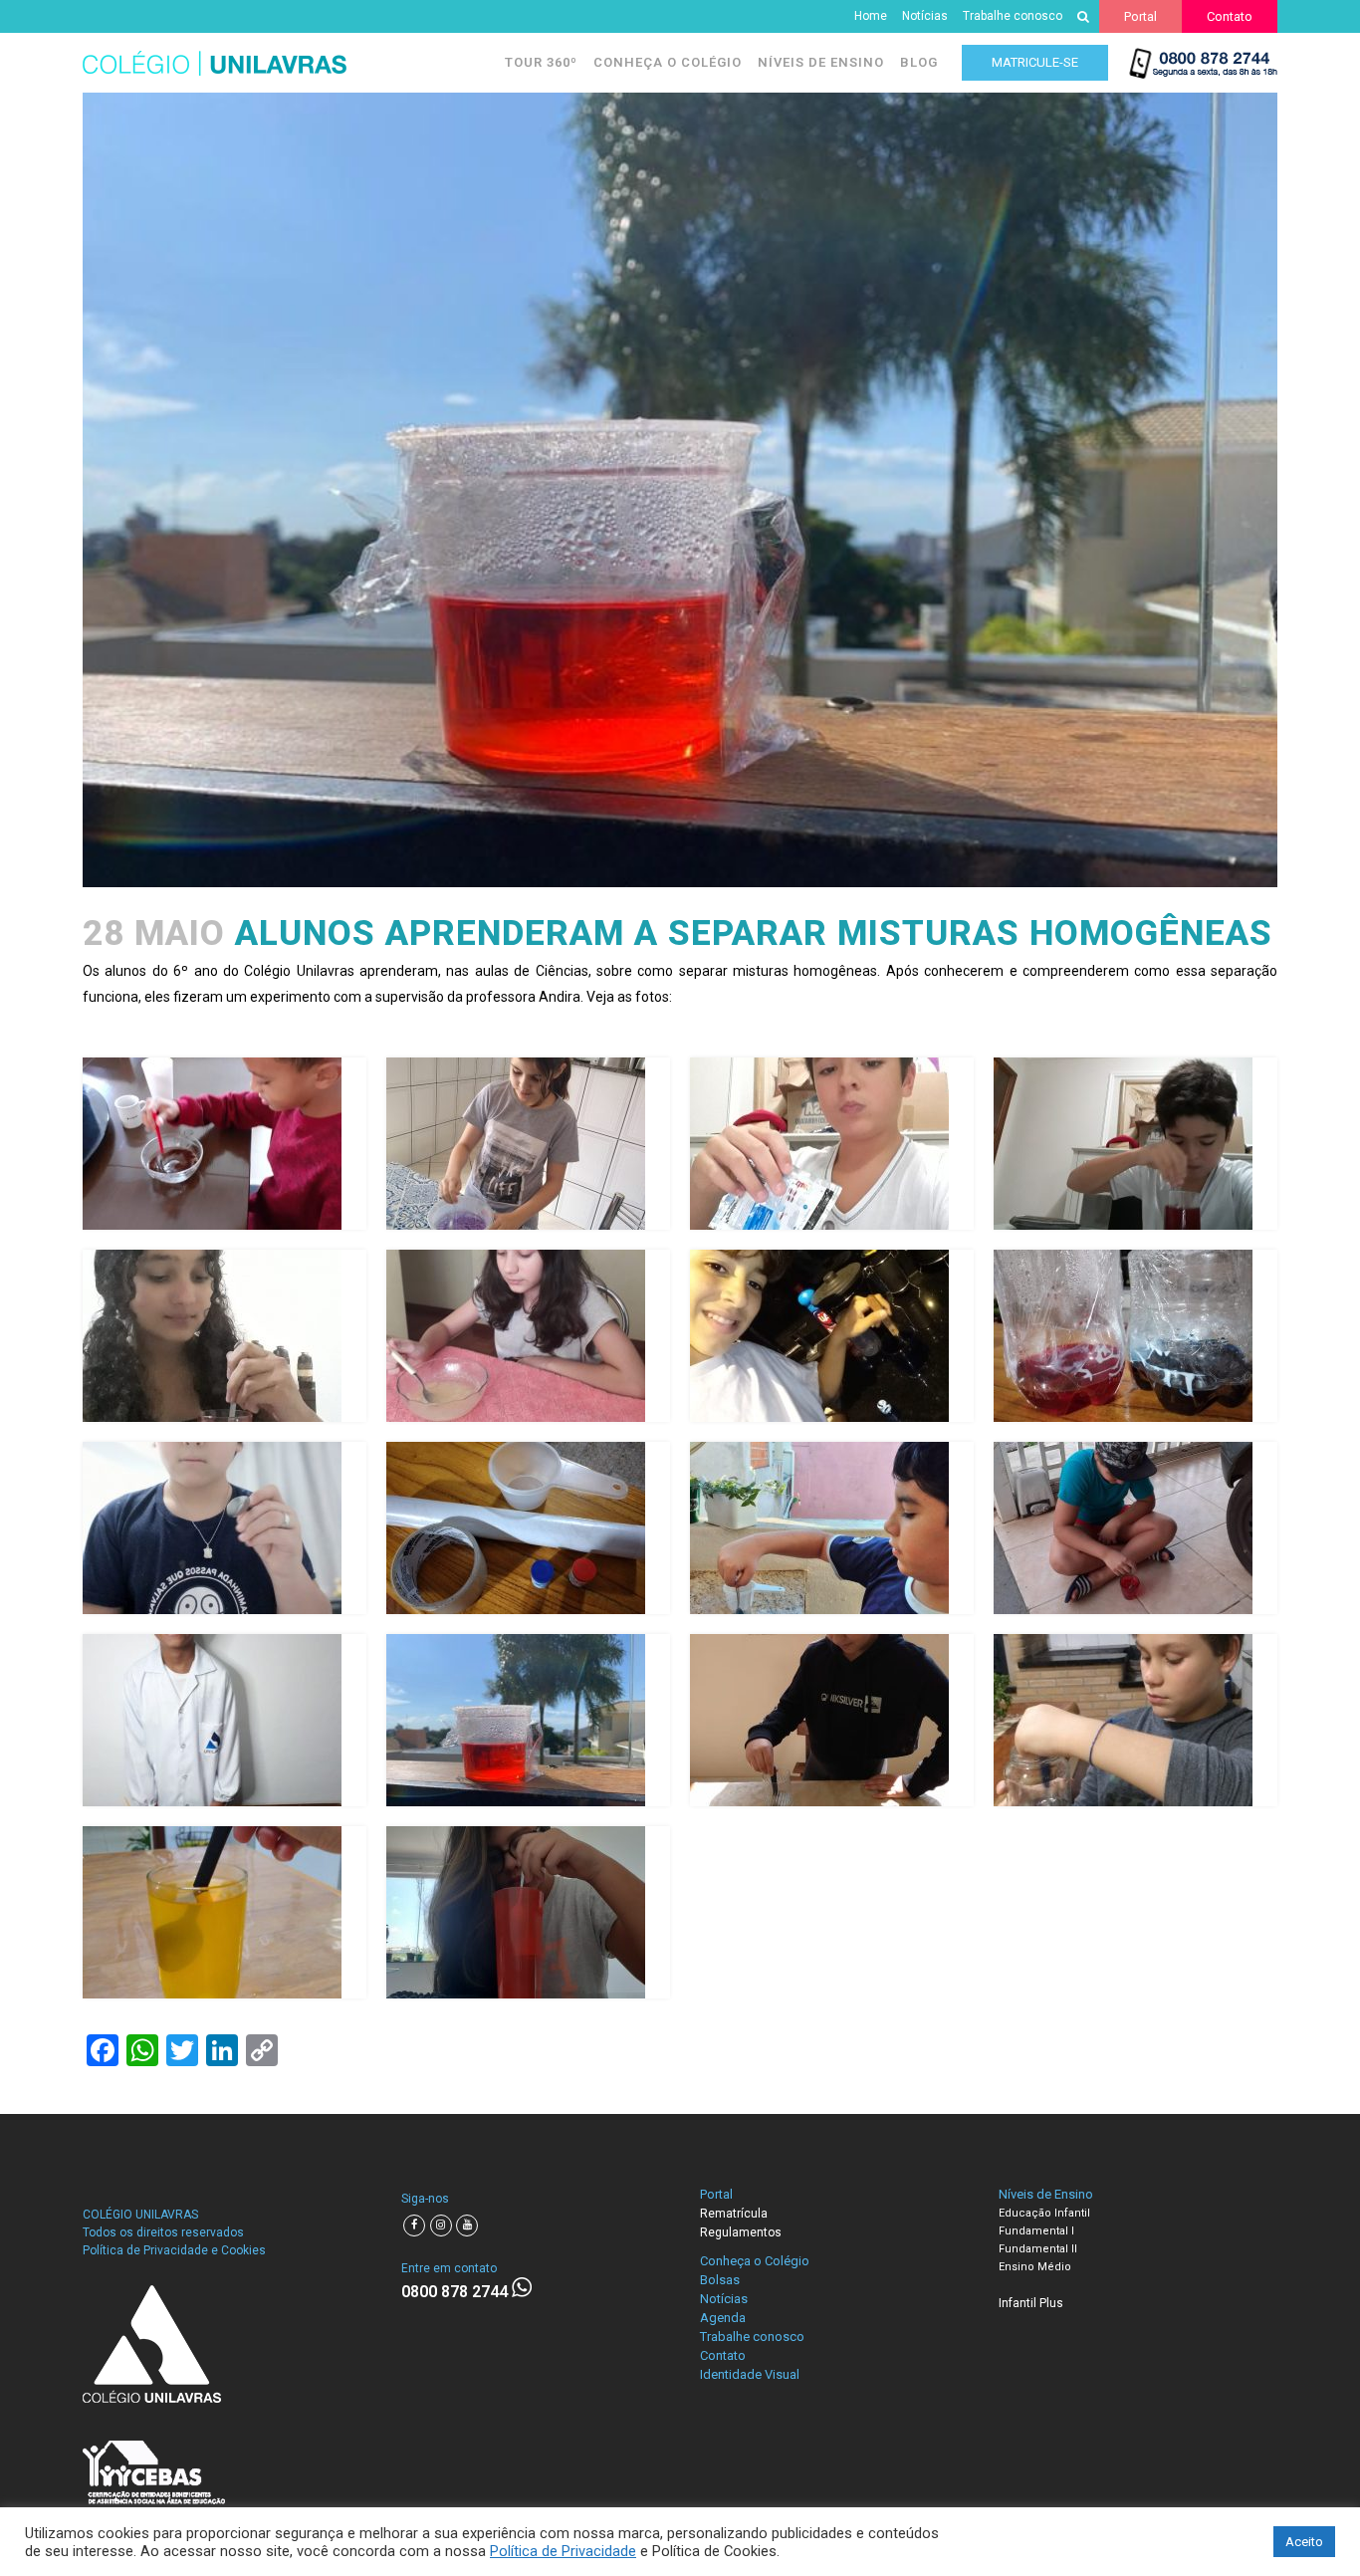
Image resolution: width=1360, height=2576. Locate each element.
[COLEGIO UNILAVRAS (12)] (1135, 1528)
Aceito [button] (1304, 2542)
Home (871, 16)
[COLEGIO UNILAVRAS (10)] (528, 1528)
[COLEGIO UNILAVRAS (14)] (528, 1720)
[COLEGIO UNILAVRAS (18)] (528, 1912)
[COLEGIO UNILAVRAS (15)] (832, 1720)
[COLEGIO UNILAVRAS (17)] (225, 1912)
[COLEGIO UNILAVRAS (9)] (225, 1528)
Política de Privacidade (563, 2551)
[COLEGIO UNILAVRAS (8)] (1135, 1336)
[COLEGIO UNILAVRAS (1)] (225, 1144)
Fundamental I (1036, 2231)
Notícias (925, 16)
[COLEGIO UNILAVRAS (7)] (832, 1336)
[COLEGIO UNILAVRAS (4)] (1135, 1144)
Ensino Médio (1035, 2267)
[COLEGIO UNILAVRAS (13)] (225, 1720)
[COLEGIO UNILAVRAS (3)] (832, 1144)
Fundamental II (1038, 2249)
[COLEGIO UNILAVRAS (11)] (832, 1528)
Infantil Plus (1031, 2303)
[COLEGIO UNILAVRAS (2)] (528, 1144)
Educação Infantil (1044, 2213)
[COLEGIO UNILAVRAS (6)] (528, 1336)
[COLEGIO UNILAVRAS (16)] (1135, 1720)
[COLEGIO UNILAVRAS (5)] (225, 1336)
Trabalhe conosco (1013, 16)
